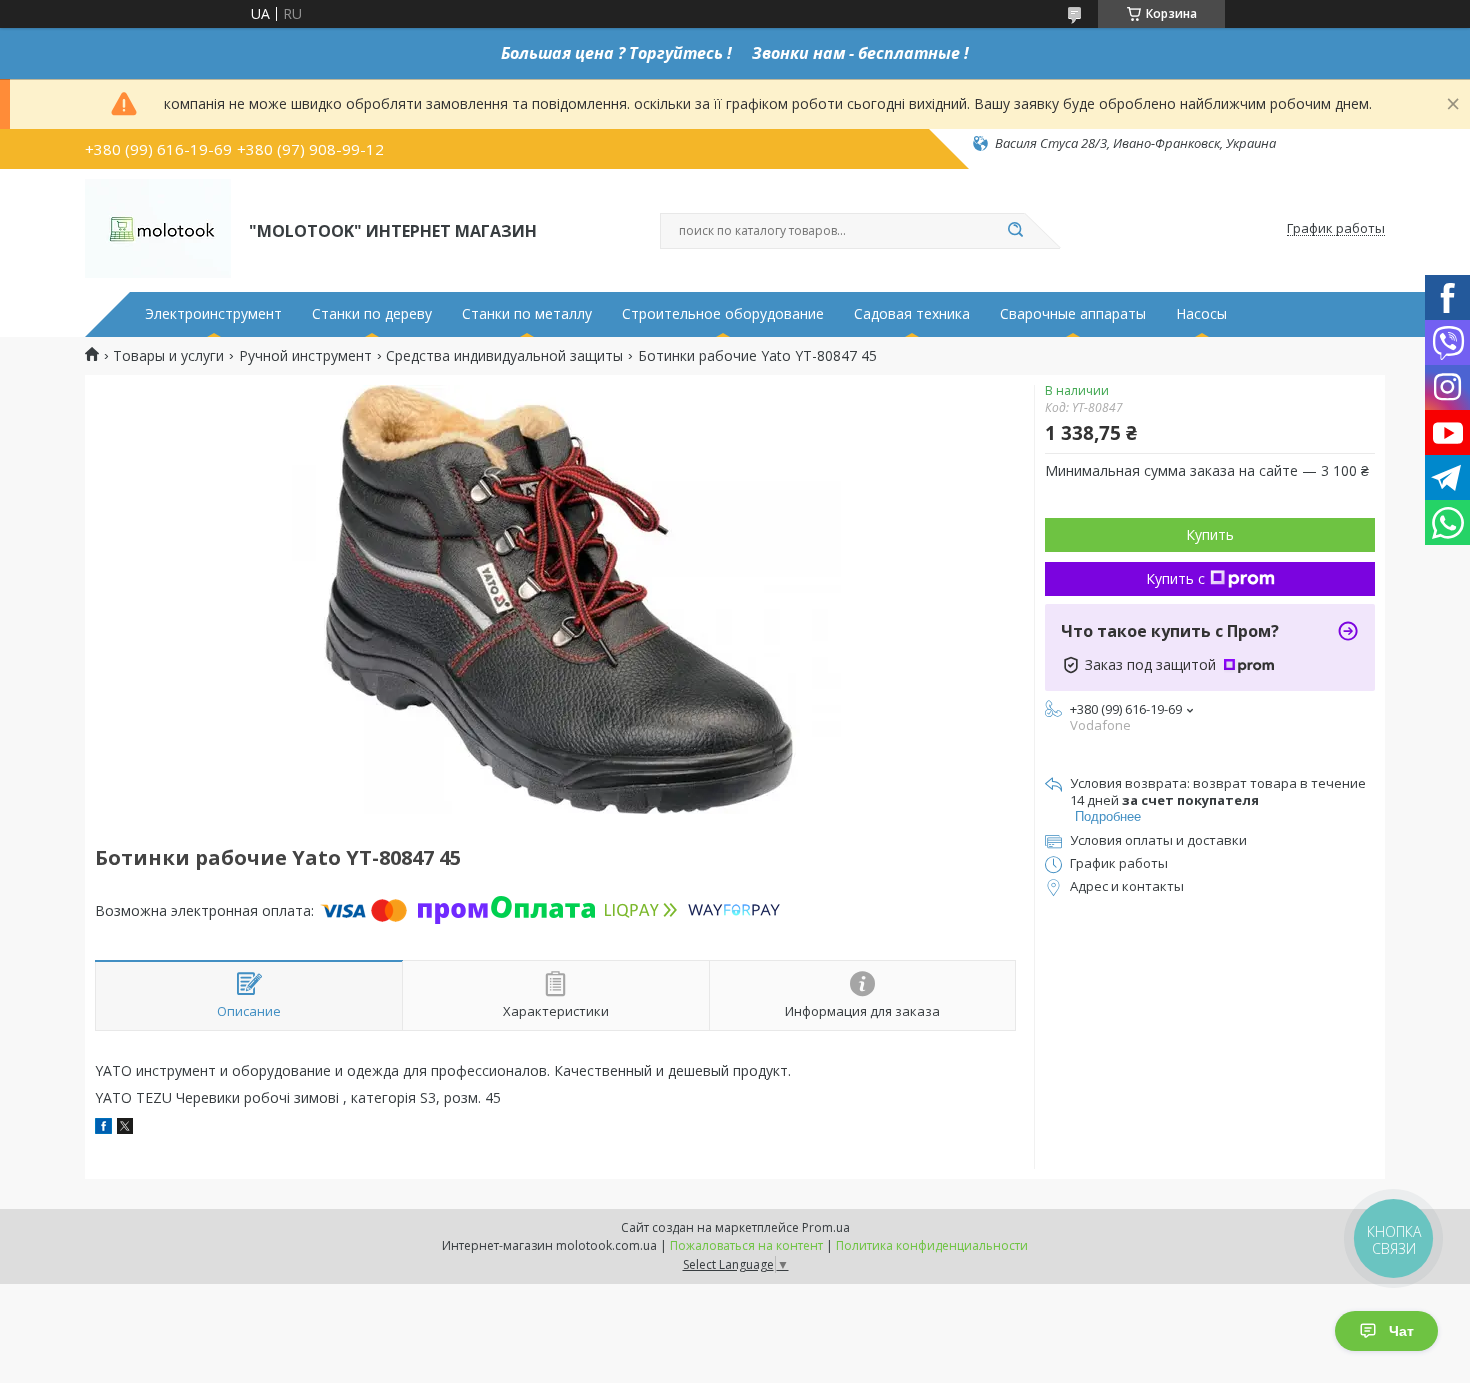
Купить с (1175, 578)
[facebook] (103, 1128)
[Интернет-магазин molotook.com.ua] (158, 229)
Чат (1401, 1331)
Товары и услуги (168, 356)
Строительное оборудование (723, 314)
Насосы (1201, 314)
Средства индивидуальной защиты (504, 356)
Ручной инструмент (305, 356)
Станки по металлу (527, 314)
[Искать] (1015, 231)
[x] (125, 1128)
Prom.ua (826, 1227)
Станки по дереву (372, 314)
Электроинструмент (213, 314)
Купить (1210, 534)
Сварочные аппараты (1073, 314)
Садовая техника (912, 314)
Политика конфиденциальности (932, 1245)
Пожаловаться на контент (746, 1245)
